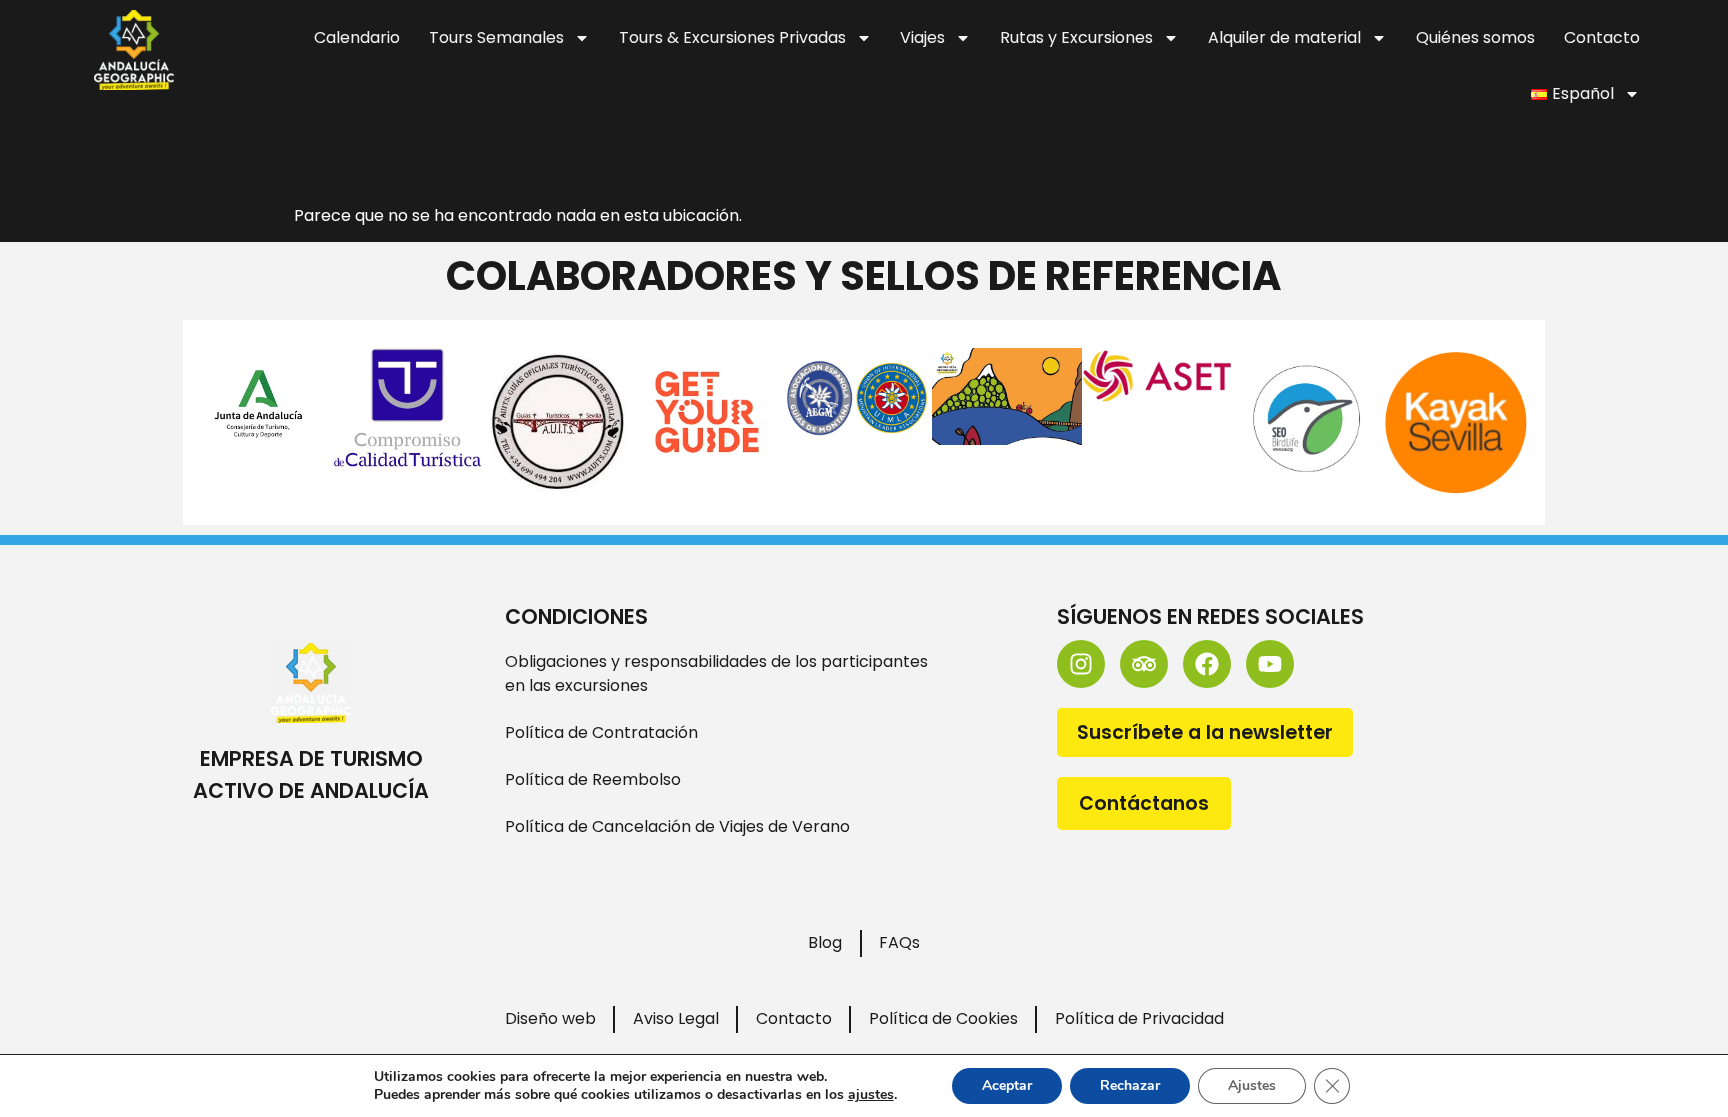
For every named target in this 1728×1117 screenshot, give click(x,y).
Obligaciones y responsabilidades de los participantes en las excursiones (716, 673)
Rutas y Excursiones (1076, 37)
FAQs (899, 942)
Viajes (922, 37)
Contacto (1602, 37)
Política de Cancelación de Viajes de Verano (677, 826)
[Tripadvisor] (1144, 664)
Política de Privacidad (1139, 1018)
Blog (825, 942)
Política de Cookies (943, 1018)
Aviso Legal (676, 1018)
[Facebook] (1207, 664)
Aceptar (1007, 1085)
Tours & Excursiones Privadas (732, 37)
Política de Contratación (601, 732)
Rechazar (1130, 1085)
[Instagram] (1081, 664)
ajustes (871, 1095)
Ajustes (1252, 1085)
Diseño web (550, 1018)
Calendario (357, 37)
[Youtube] (1270, 664)
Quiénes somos (1475, 37)
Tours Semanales (496, 37)
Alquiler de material (1284, 37)
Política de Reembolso (593, 779)
